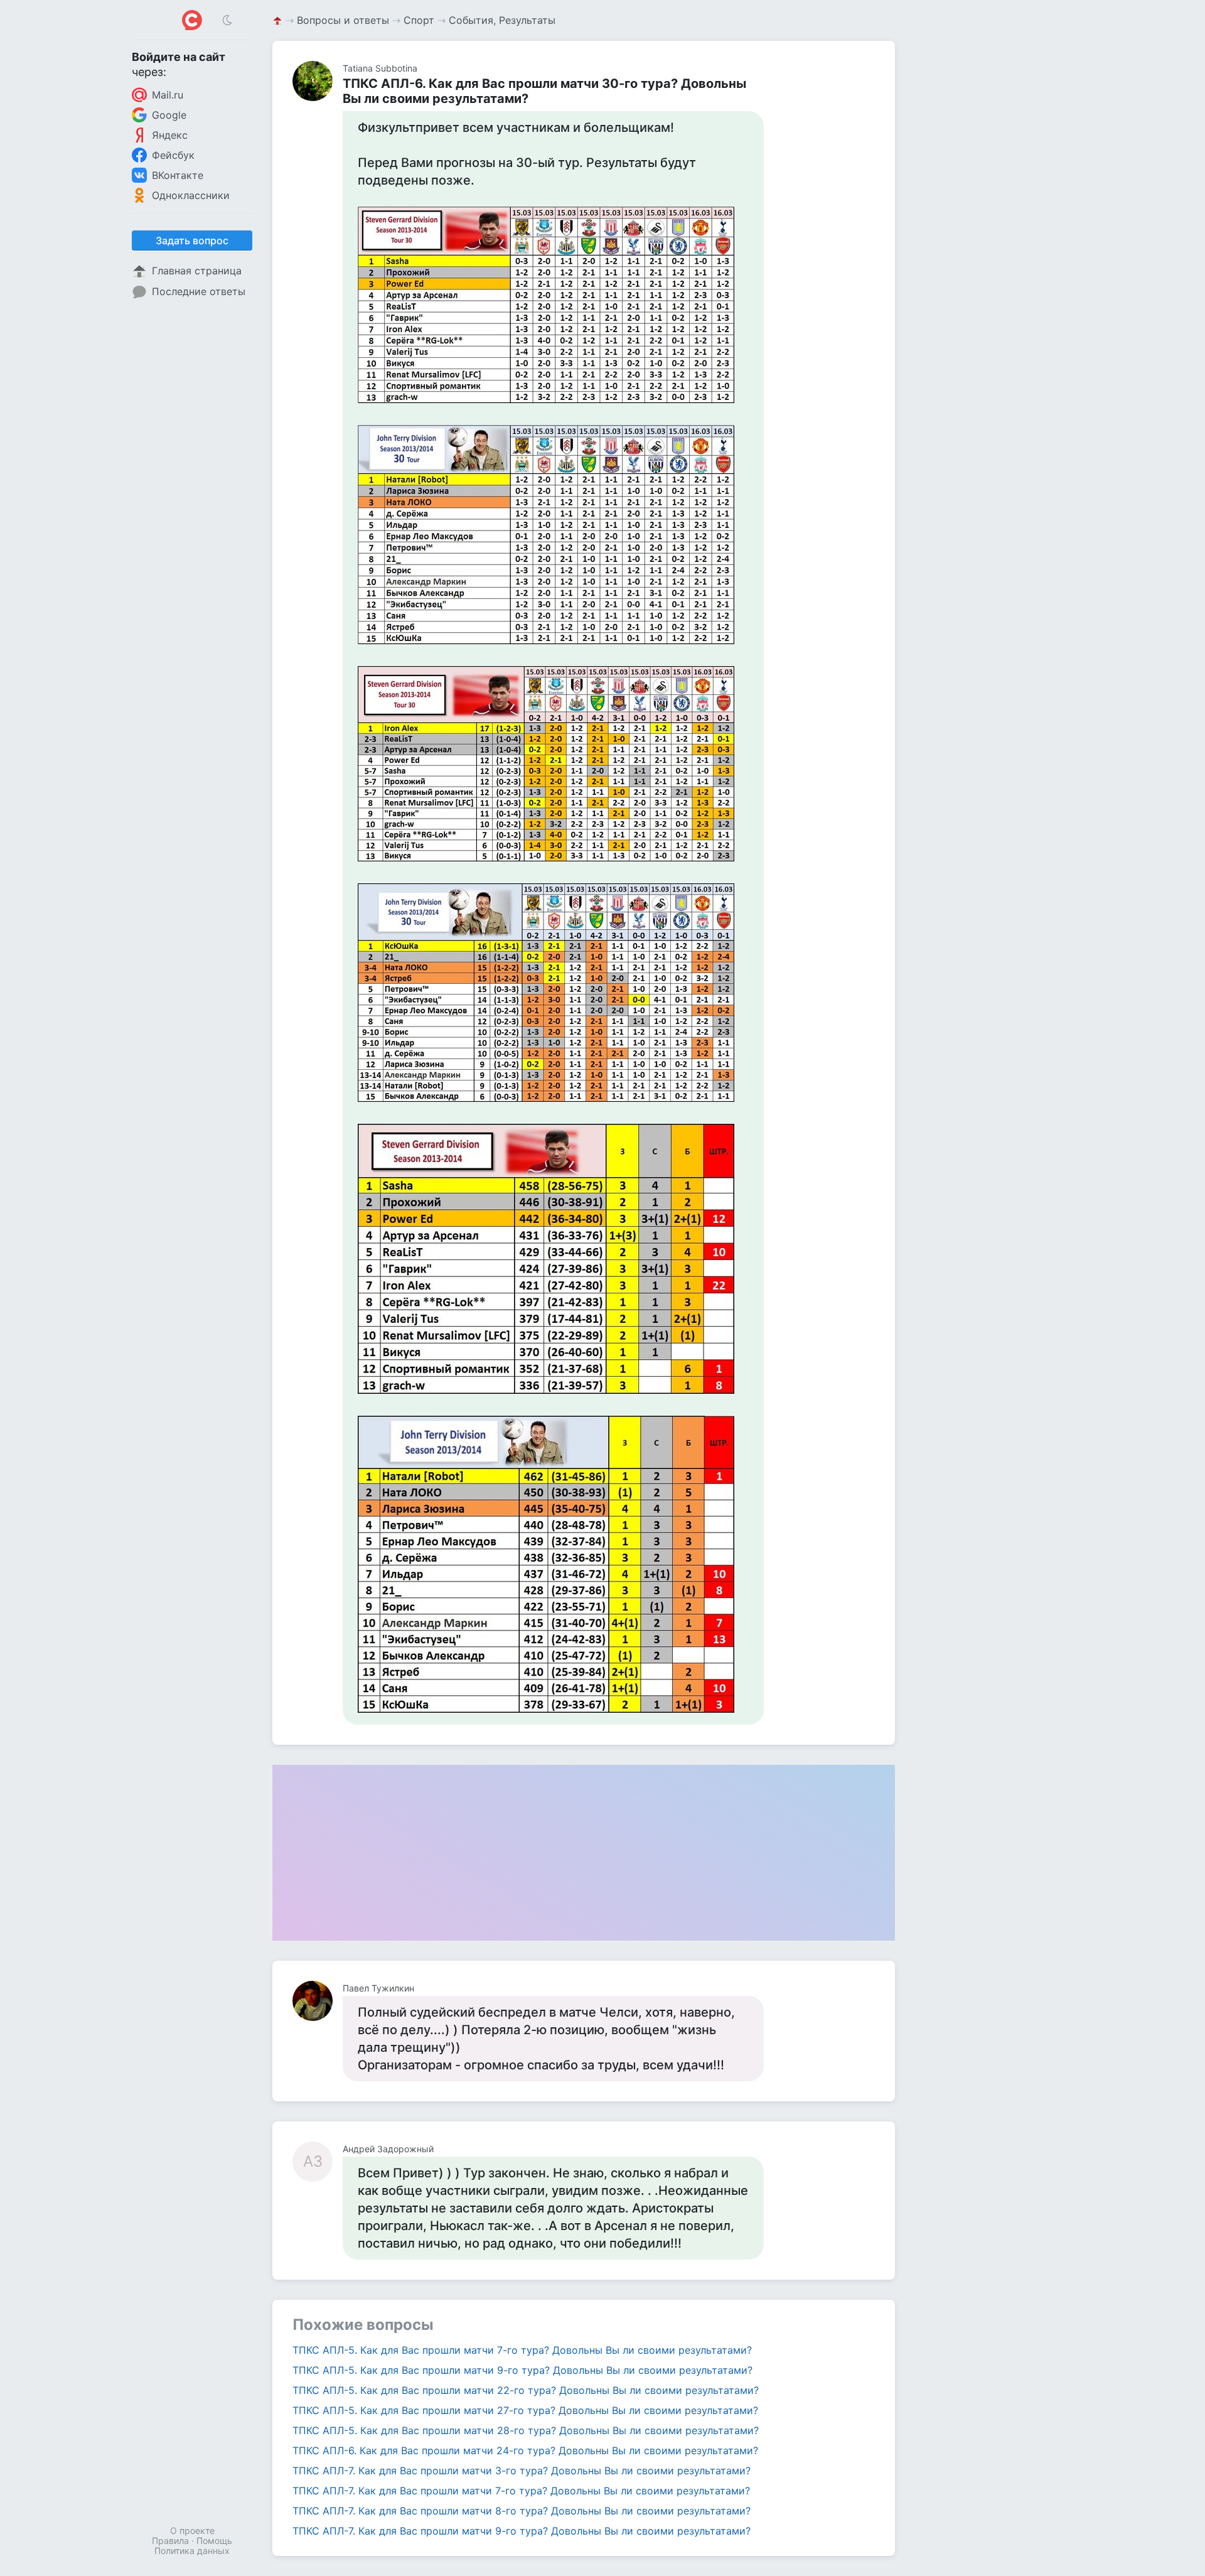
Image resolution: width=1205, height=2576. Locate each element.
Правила (170, 2541)
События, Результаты (502, 20)
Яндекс (170, 135)
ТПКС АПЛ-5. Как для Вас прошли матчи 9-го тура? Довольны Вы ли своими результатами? (522, 2370)
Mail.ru (168, 95)
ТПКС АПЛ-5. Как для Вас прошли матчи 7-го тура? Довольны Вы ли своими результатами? (522, 2350)
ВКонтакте (178, 175)
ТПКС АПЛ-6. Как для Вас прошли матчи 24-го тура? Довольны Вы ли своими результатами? (525, 2450)
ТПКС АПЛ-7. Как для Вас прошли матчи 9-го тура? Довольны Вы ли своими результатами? (522, 2531)
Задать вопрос (192, 240)
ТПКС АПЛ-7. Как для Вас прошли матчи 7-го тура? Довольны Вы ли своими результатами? (521, 2491)
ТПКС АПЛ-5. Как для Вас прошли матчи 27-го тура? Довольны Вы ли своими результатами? (525, 2410)
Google (169, 115)
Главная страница (197, 271)
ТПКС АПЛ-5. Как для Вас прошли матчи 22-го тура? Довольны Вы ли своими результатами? (526, 2390)
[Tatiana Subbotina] (318, 81)
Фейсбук (173, 155)
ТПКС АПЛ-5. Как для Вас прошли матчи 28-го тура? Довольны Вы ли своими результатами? (526, 2430)
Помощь (214, 2541)
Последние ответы (199, 291)
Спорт (419, 20)
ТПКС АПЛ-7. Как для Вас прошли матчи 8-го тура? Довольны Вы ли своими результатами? (522, 2511)
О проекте (192, 2530)
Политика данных (192, 2551)
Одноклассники (191, 195)
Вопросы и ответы (343, 20)
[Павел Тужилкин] (318, 2001)
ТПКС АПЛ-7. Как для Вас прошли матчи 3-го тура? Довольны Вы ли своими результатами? (522, 2471)
